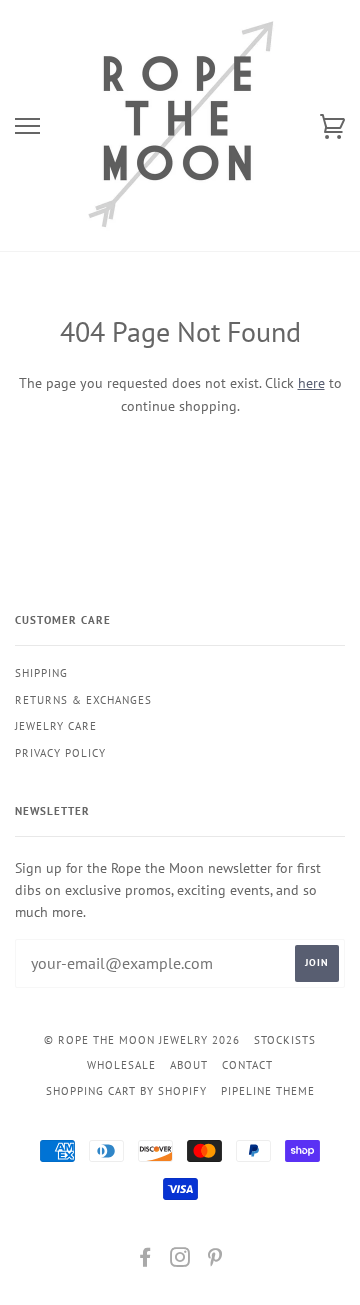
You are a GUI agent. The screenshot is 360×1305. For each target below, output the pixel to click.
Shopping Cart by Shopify (126, 1091)
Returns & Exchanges (83, 700)
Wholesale (121, 1065)
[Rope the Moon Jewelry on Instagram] (180, 1261)
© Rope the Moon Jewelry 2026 (142, 1040)
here (311, 383)
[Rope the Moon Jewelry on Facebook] (145, 1261)
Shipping (41, 673)
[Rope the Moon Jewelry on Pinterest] (215, 1261)
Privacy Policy (60, 753)
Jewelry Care (56, 726)
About (189, 1065)
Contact (247, 1065)
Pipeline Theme (268, 1091)
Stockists (285, 1040)
